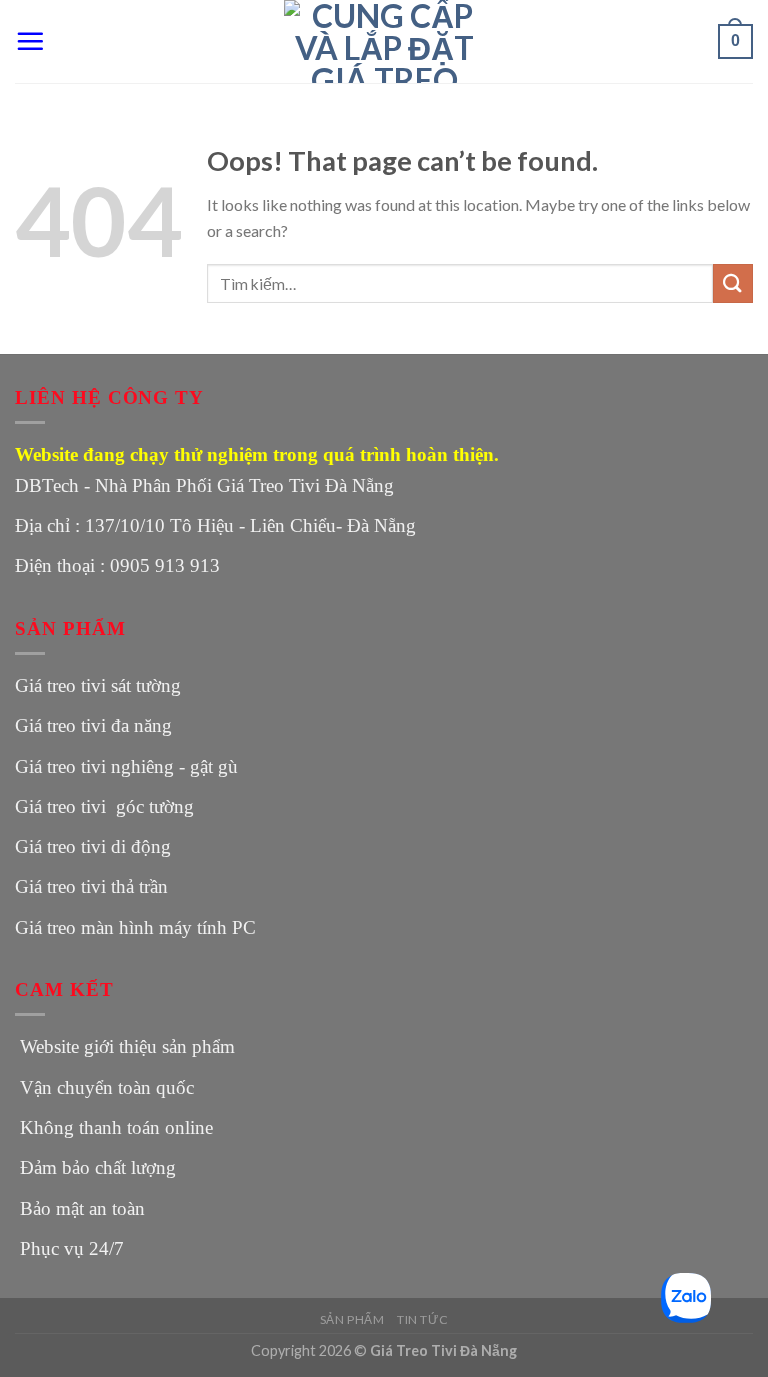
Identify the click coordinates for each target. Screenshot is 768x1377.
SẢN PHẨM (352, 1319)
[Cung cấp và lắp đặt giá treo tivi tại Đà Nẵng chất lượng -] (384, 41)
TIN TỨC (422, 1319)
